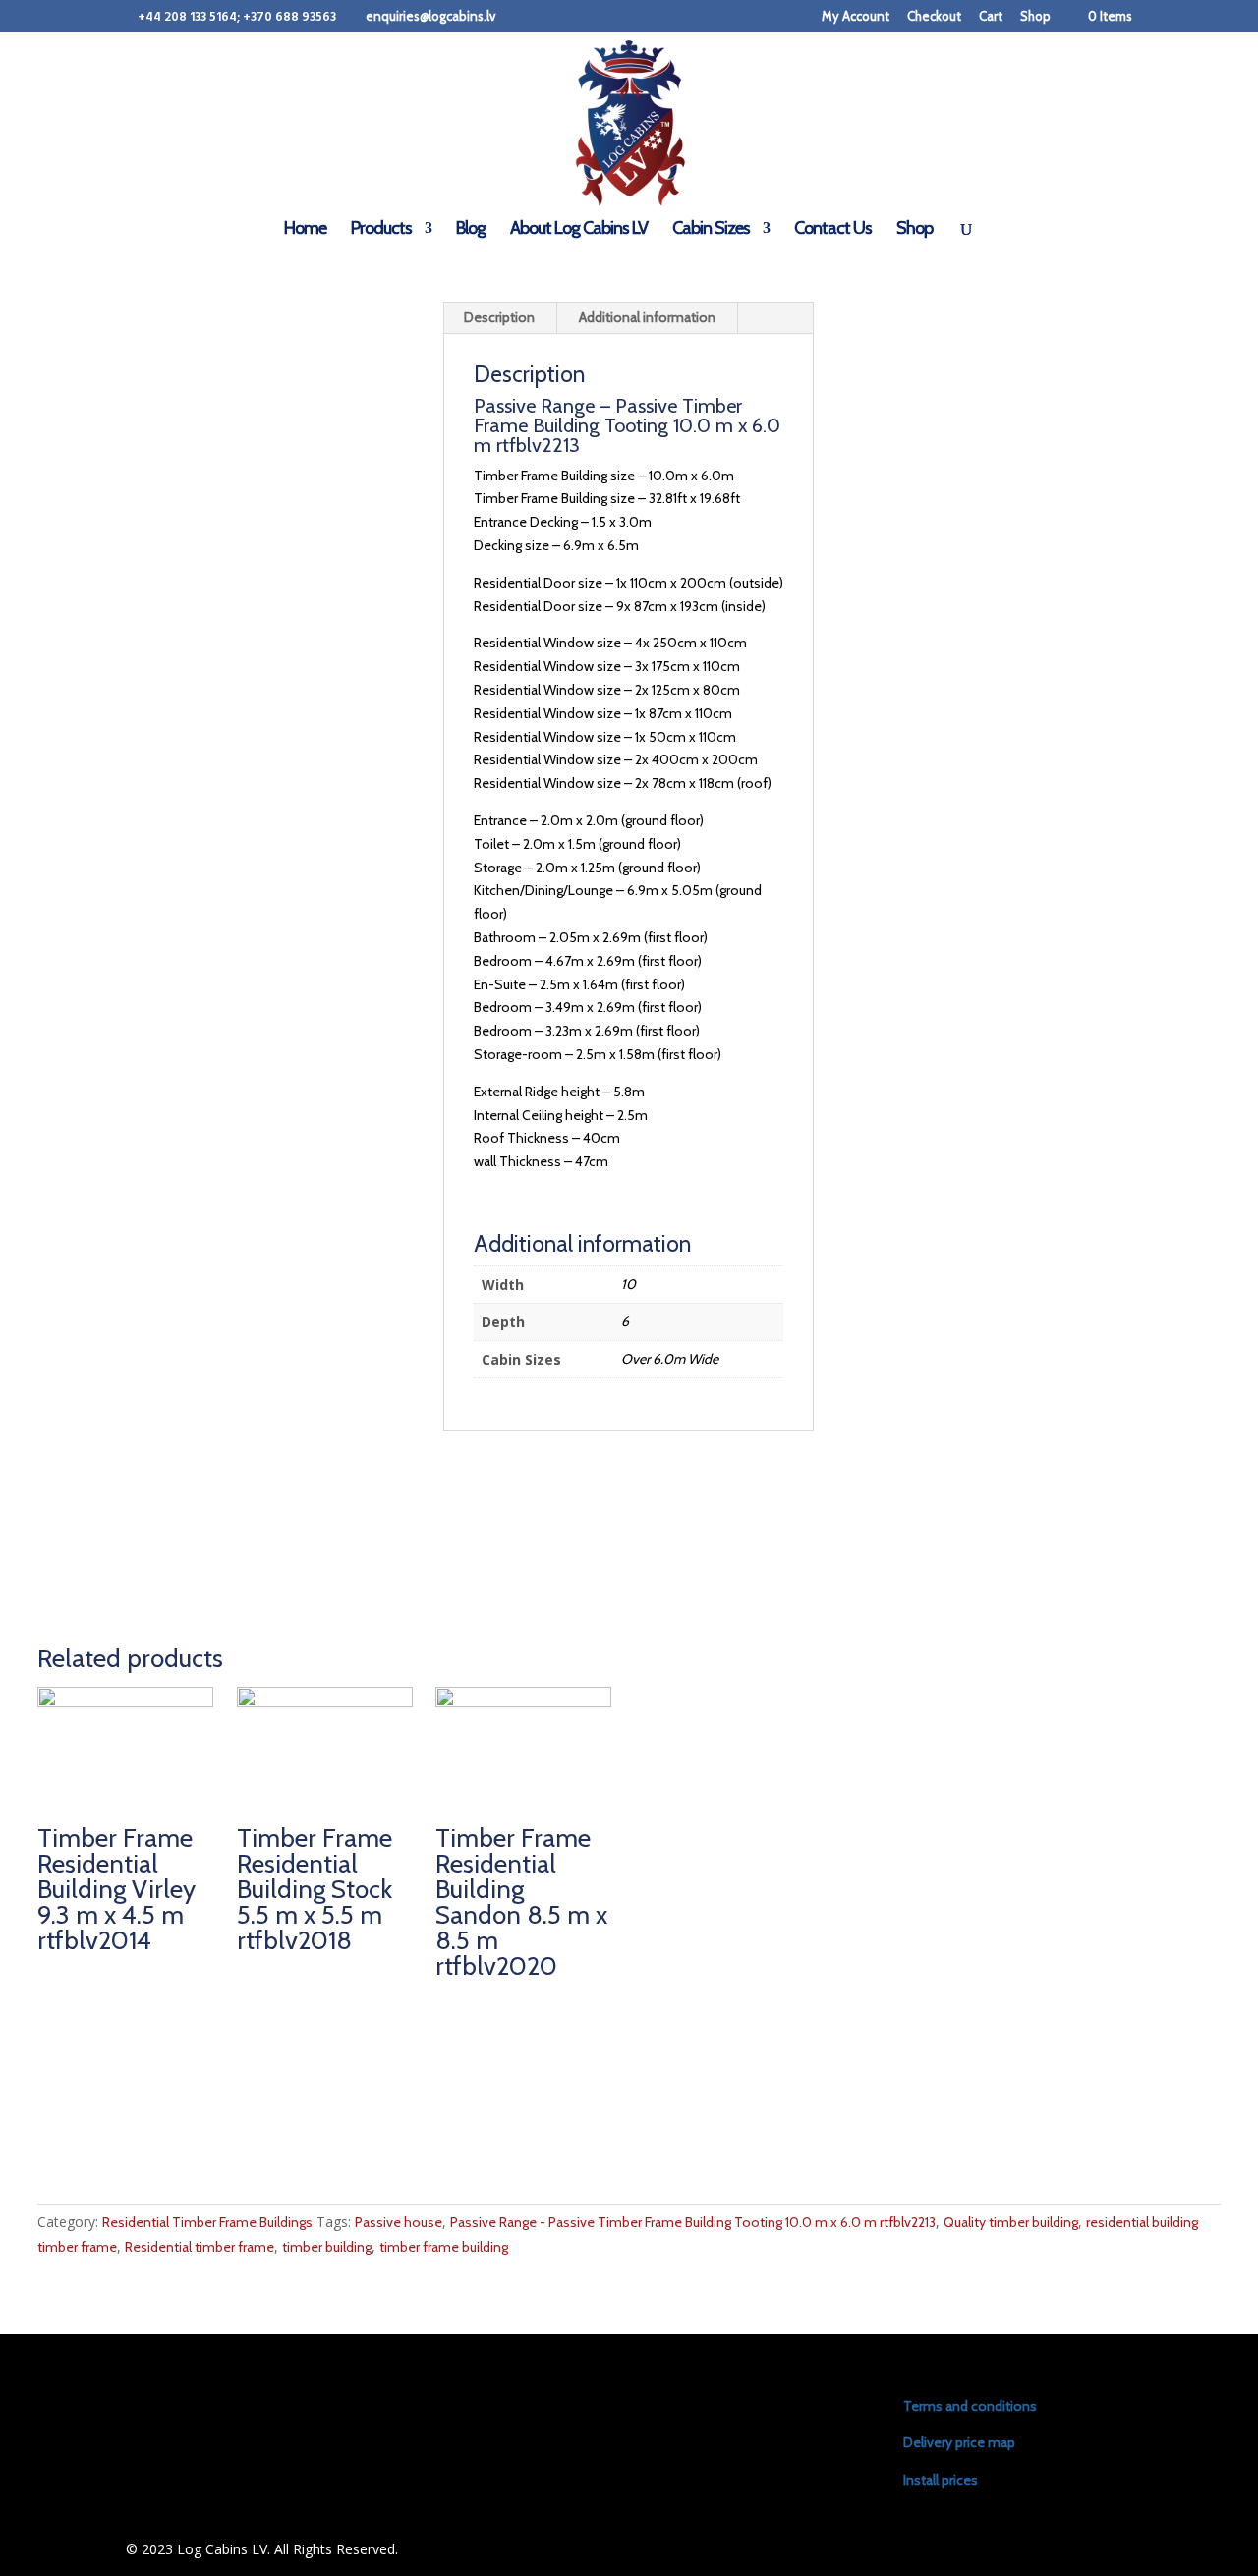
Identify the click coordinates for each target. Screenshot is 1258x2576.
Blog (471, 230)
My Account (856, 17)
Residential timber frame (200, 2247)
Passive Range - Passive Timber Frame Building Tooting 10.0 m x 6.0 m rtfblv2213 (693, 2222)
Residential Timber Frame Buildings (207, 2222)
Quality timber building (1011, 2222)
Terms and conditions (970, 2406)
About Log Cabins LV (579, 230)
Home (305, 230)
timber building (327, 2247)
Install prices (941, 2480)
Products (381, 230)
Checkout (934, 17)
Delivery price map (959, 2442)
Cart (991, 17)
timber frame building (444, 2247)
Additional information (647, 317)
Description (499, 317)
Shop (1035, 17)
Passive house (399, 2222)
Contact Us (833, 230)
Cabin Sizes (711, 230)
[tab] (500, 318)
